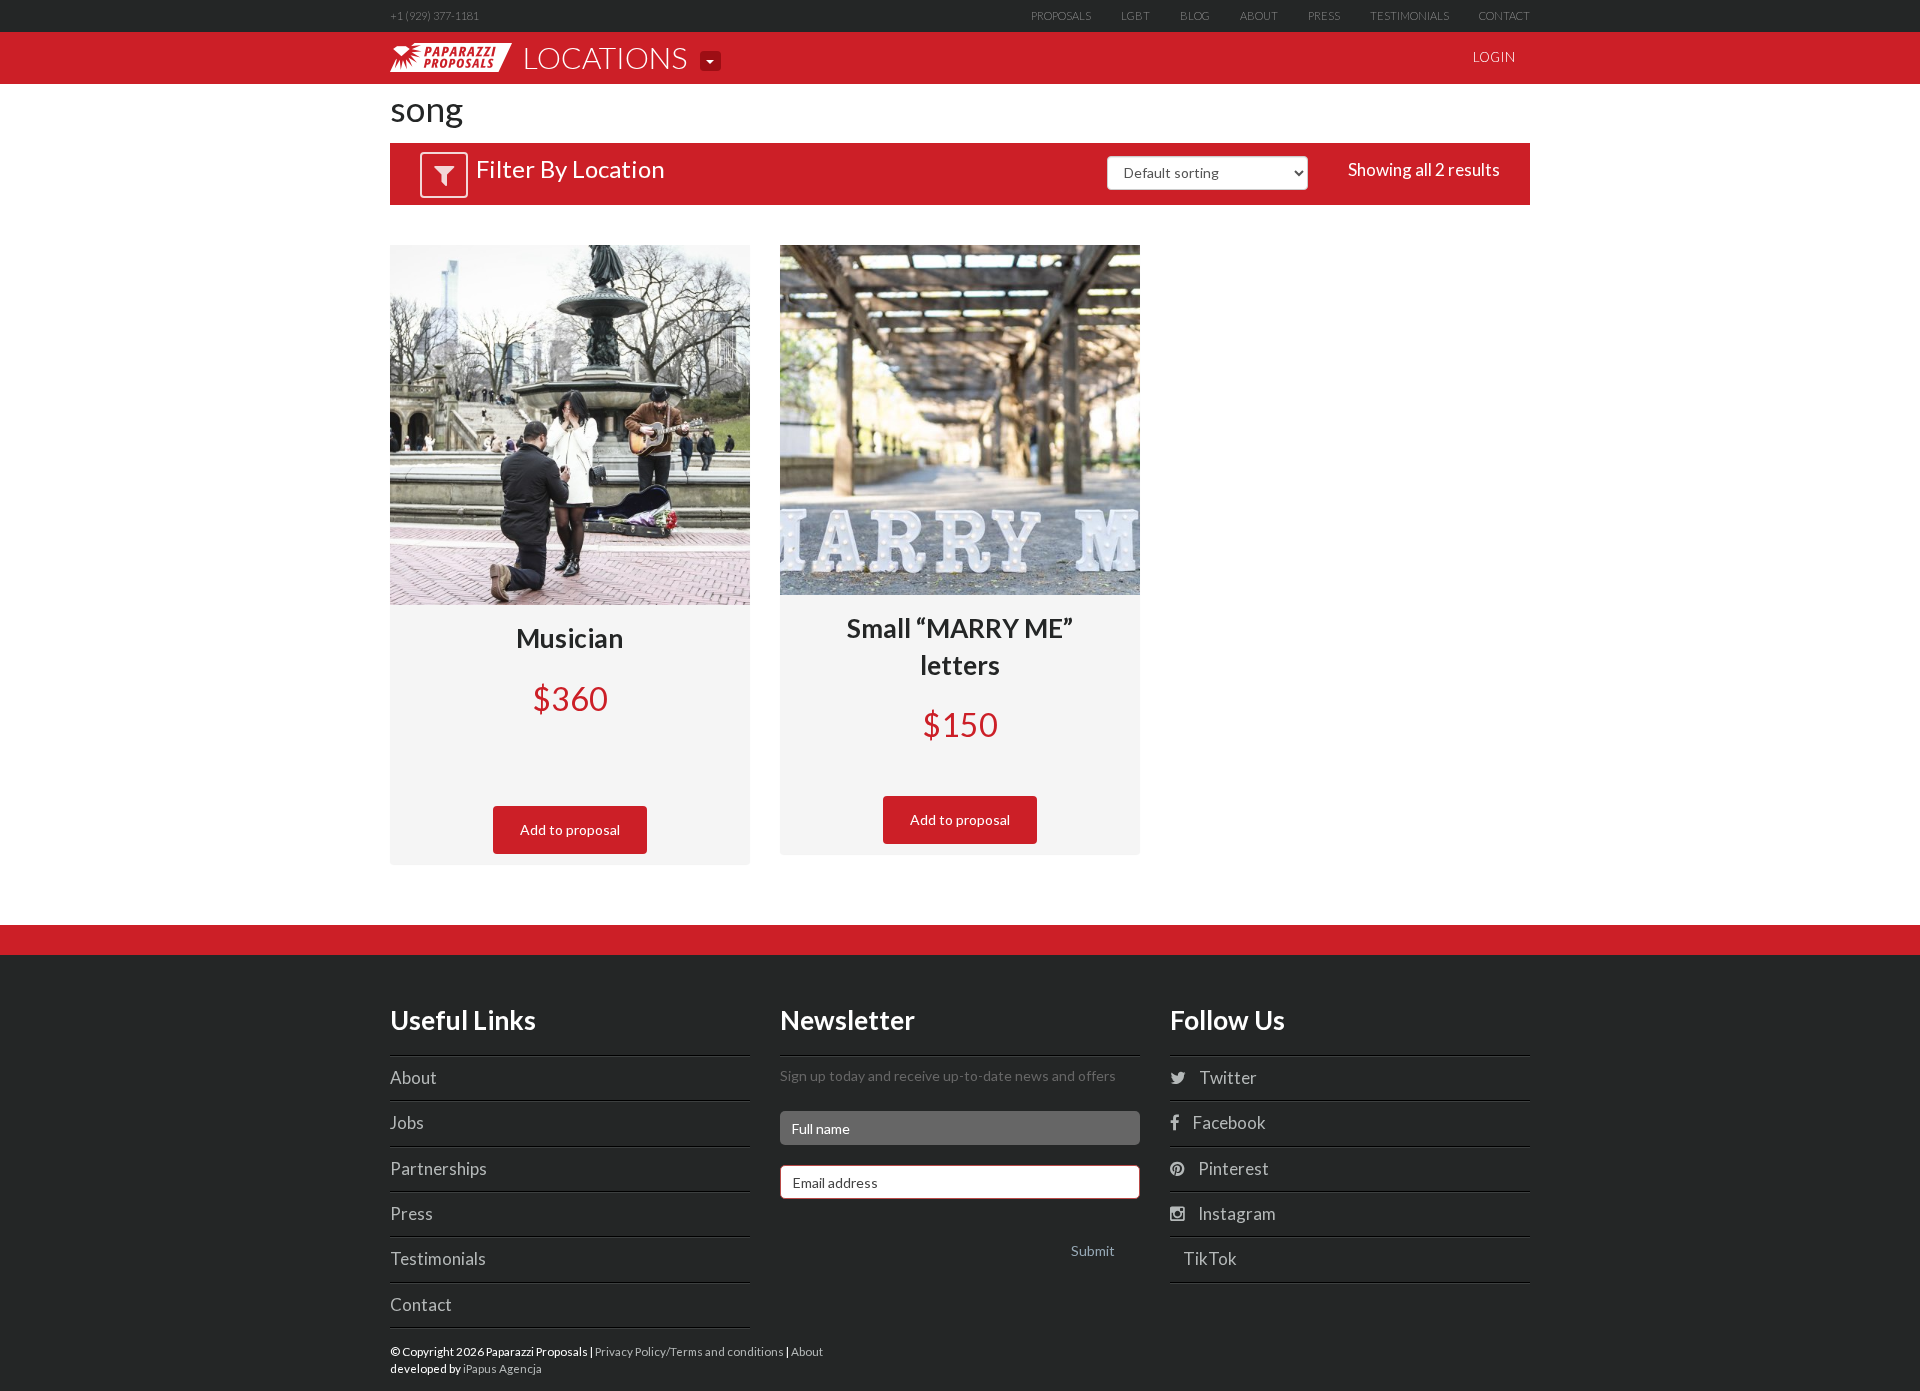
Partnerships (438, 1168)
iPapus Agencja (502, 1368)
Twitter (1226, 1077)
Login (1494, 57)
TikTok (1208, 1258)
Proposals (1061, 15)
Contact (1504, 15)
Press (1324, 15)
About (1259, 15)
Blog (1195, 15)
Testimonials (1409, 15)
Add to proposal (570, 829)
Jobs (407, 1122)
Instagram (1235, 1213)
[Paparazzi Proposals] (451, 57)
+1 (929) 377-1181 (434, 15)
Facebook (1228, 1122)
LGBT (1135, 15)
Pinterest (1232, 1168)
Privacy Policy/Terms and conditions (689, 1351)
